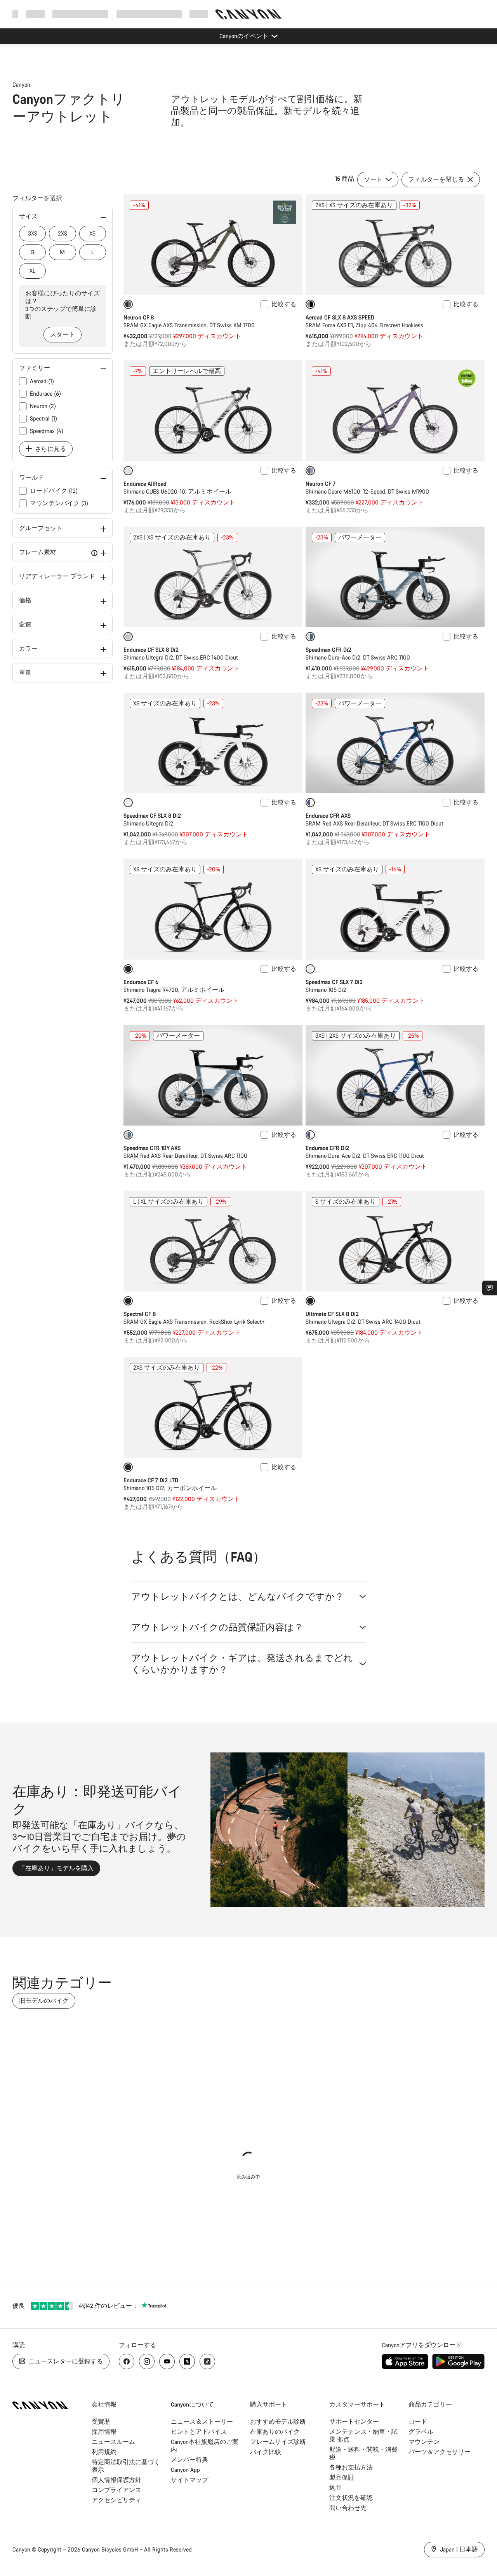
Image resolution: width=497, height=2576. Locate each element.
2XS (63, 233)
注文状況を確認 (351, 2498)
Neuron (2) (43, 406)
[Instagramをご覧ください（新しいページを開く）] (147, 2361)
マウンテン (424, 2442)
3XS (33, 233)
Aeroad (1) (42, 381)
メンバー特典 (189, 2460)
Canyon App (185, 2470)
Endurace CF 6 (141, 982)
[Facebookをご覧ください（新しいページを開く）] (127, 2361)
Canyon (21, 85)
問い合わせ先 (348, 2508)
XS (92, 233)
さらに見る (50, 449)
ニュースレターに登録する (65, 2361)
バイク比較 (266, 2452)
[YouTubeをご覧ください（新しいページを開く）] (167, 2361)
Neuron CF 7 (321, 484)
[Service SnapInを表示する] (490, 1288)
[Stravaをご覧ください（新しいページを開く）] (187, 2361)
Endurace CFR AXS (328, 816)
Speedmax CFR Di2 (328, 650)
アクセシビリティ (116, 2500)
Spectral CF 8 (140, 1314)
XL (32, 271)
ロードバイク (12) (54, 491)
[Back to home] (248, 14)
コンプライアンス (116, 2490)
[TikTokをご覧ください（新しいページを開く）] (207, 2361)
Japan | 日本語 (458, 2549)
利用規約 (104, 2452)
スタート (63, 334)
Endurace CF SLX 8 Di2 (151, 650)
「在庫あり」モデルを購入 (56, 1868)
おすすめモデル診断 (278, 2422)
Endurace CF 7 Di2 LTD (151, 1480)
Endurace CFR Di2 (327, 1148)
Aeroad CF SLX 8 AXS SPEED (340, 317)
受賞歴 (101, 2422)
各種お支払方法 (351, 2467)
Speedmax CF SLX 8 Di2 (152, 816)
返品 (335, 2488)
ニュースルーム (113, 2442)
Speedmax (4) (47, 431)
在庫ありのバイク (275, 2432)
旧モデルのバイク (44, 2001)
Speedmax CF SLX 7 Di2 (334, 982)
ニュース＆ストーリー (202, 2422)
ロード (418, 2422)
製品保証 (342, 2477)
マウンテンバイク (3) (59, 503)
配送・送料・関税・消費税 (363, 2453)
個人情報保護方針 (116, 2480)
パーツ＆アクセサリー (440, 2452)
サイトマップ (189, 2480)
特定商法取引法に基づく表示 (126, 2466)
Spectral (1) (43, 418)
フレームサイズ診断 (278, 2442)
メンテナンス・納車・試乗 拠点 (363, 2436)
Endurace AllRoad (145, 484)
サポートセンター (354, 2422)
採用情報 (104, 2432)
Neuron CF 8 (139, 317)
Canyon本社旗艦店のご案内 (205, 2446)
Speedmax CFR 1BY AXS (152, 1148)
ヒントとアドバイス (199, 2432)
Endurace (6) (45, 394)
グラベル (421, 2432)
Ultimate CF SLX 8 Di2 (332, 1314)
